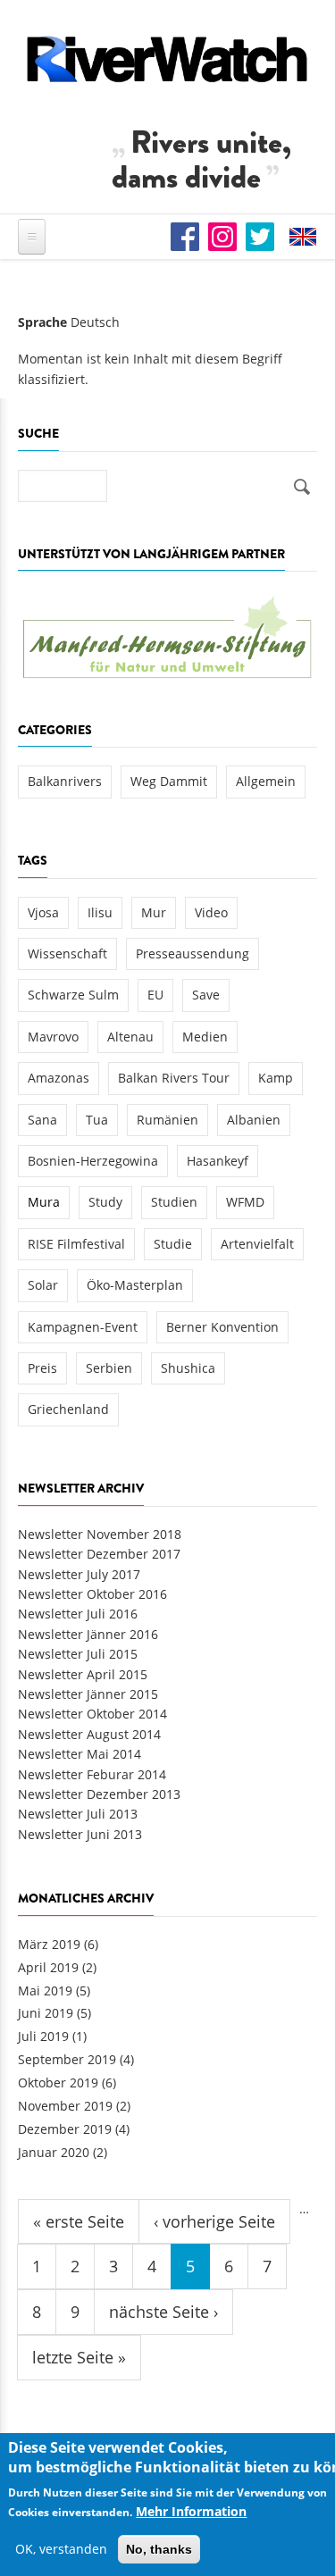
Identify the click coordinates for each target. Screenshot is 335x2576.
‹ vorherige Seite (214, 2221)
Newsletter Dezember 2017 (99, 1554)
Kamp (276, 1078)
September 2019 (67, 2059)
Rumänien (167, 1120)
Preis (42, 1368)
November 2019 (65, 2106)
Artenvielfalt (257, 1244)
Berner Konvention (222, 1327)
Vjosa (43, 912)
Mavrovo (53, 1037)
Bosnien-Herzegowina (93, 1161)
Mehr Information (191, 2511)
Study (105, 1202)
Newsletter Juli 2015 (78, 1654)
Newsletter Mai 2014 (80, 1754)
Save (206, 995)
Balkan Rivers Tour (174, 1078)
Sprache (42, 322)
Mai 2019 (45, 1991)
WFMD (245, 1202)
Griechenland (68, 1409)
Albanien (254, 1120)
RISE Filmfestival (76, 1244)
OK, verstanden (61, 2549)
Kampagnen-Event (83, 1327)
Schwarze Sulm (73, 995)
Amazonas (59, 1078)
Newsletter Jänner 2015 (88, 1694)
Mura (44, 1202)
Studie (173, 1244)
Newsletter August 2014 (89, 1734)
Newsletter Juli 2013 (78, 1814)
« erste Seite (79, 2221)
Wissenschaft (67, 953)
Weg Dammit (169, 781)
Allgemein (266, 781)
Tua (97, 1120)
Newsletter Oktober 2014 (92, 1714)
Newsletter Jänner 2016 (88, 1634)
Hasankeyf (218, 1161)
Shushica (188, 1368)
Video (211, 912)
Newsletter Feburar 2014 (92, 1774)
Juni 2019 (46, 2013)
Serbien (109, 1368)
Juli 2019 (43, 2036)
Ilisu (100, 912)
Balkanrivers (65, 781)
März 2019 (49, 1944)
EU (155, 995)
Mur (154, 912)
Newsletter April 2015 (83, 1674)
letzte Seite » (79, 2357)
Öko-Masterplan (135, 1285)
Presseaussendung (193, 953)
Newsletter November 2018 (100, 1534)
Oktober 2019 (58, 2083)
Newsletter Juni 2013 (80, 1834)
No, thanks (159, 2549)
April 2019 (48, 1967)
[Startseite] (167, 59)
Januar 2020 (54, 2152)
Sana (42, 1120)
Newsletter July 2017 (79, 1574)
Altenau (130, 1037)
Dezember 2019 (65, 2129)
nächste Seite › (163, 2312)
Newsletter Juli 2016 (78, 1614)
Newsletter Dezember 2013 (99, 1794)
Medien (205, 1037)
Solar (43, 1285)
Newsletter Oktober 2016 (92, 1594)
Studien (174, 1202)
